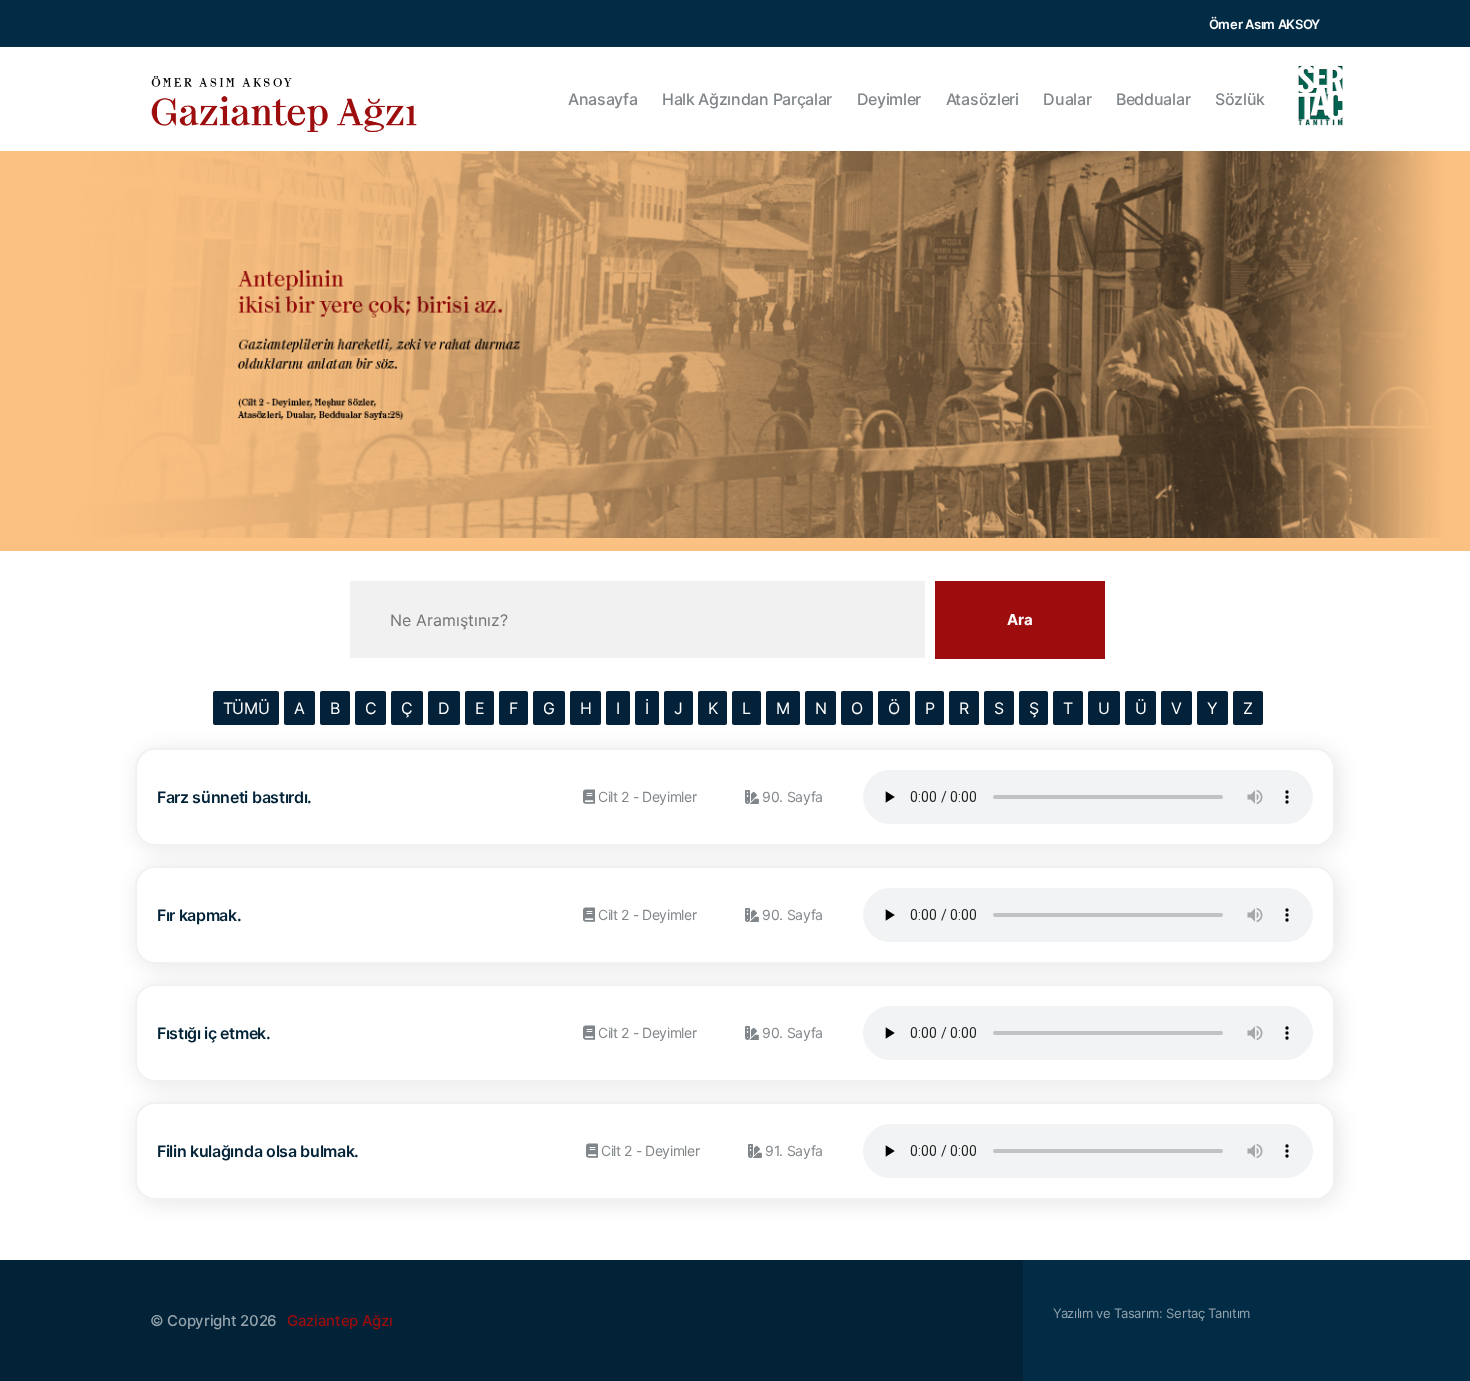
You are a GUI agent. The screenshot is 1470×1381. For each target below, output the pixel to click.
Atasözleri (982, 99)
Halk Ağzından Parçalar (747, 99)
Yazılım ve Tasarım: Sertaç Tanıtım (1151, 1313)
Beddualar (1153, 99)
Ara (1020, 619)
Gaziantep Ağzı (340, 1320)
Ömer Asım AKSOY (1264, 24)
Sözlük (1240, 99)
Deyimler (889, 99)
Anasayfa (602, 99)
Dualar (1067, 99)
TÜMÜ (246, 708)
